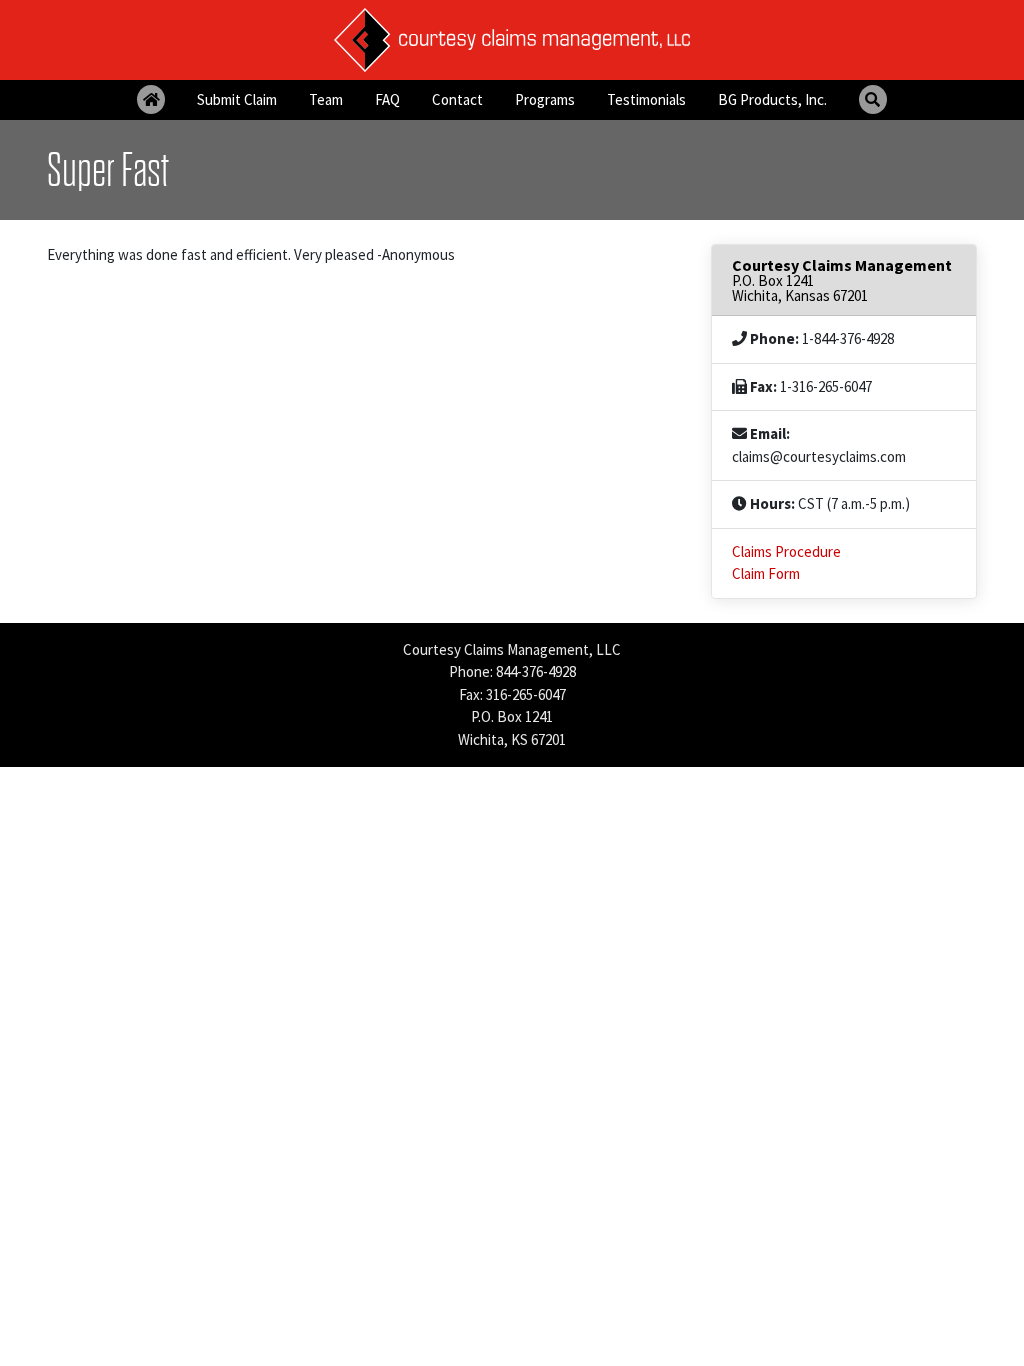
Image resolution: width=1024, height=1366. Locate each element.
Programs (545, 99)
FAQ (387, 99)
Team (326, 99)
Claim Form (766, 573)
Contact (457, 99)
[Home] (151, 99)
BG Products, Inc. (772, 99)
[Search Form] (873, 99)
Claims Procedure (786, 551)
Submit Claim (237, 99)
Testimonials (646, 99)
